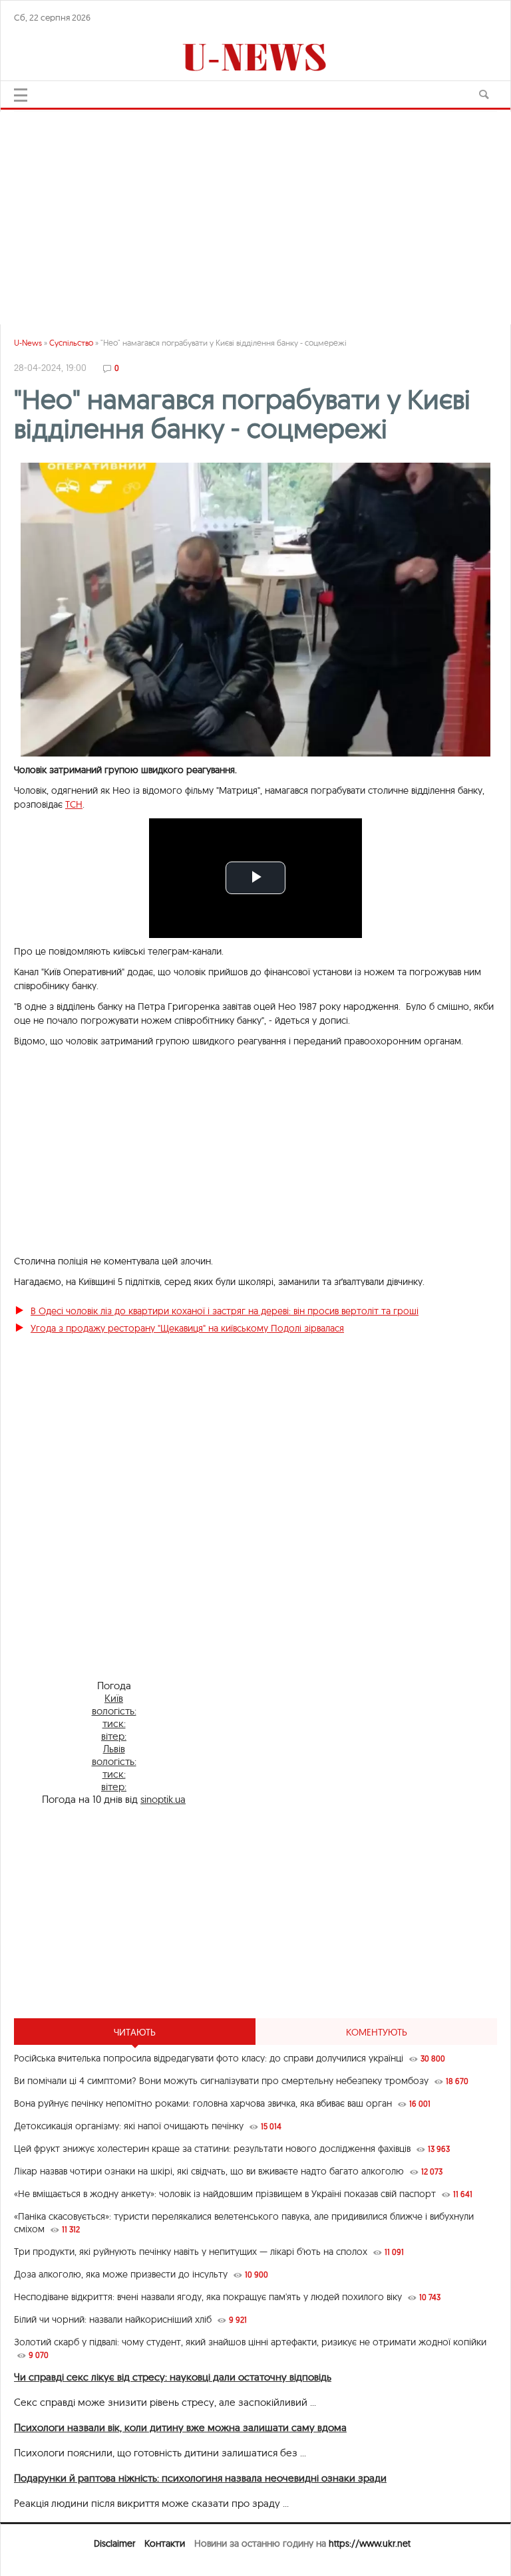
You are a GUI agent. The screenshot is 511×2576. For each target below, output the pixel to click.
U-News (28, 343)
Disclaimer (114, 2543)
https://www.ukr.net (370, 2543)
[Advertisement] (255, 211)
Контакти (165, 2543)
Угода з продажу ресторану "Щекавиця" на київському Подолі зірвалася (187, 1328)
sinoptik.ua (163, 1799)
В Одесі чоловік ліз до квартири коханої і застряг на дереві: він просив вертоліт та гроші (225, 1311)
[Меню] (21, 95)
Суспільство (71, 343)
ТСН (74, 804)
